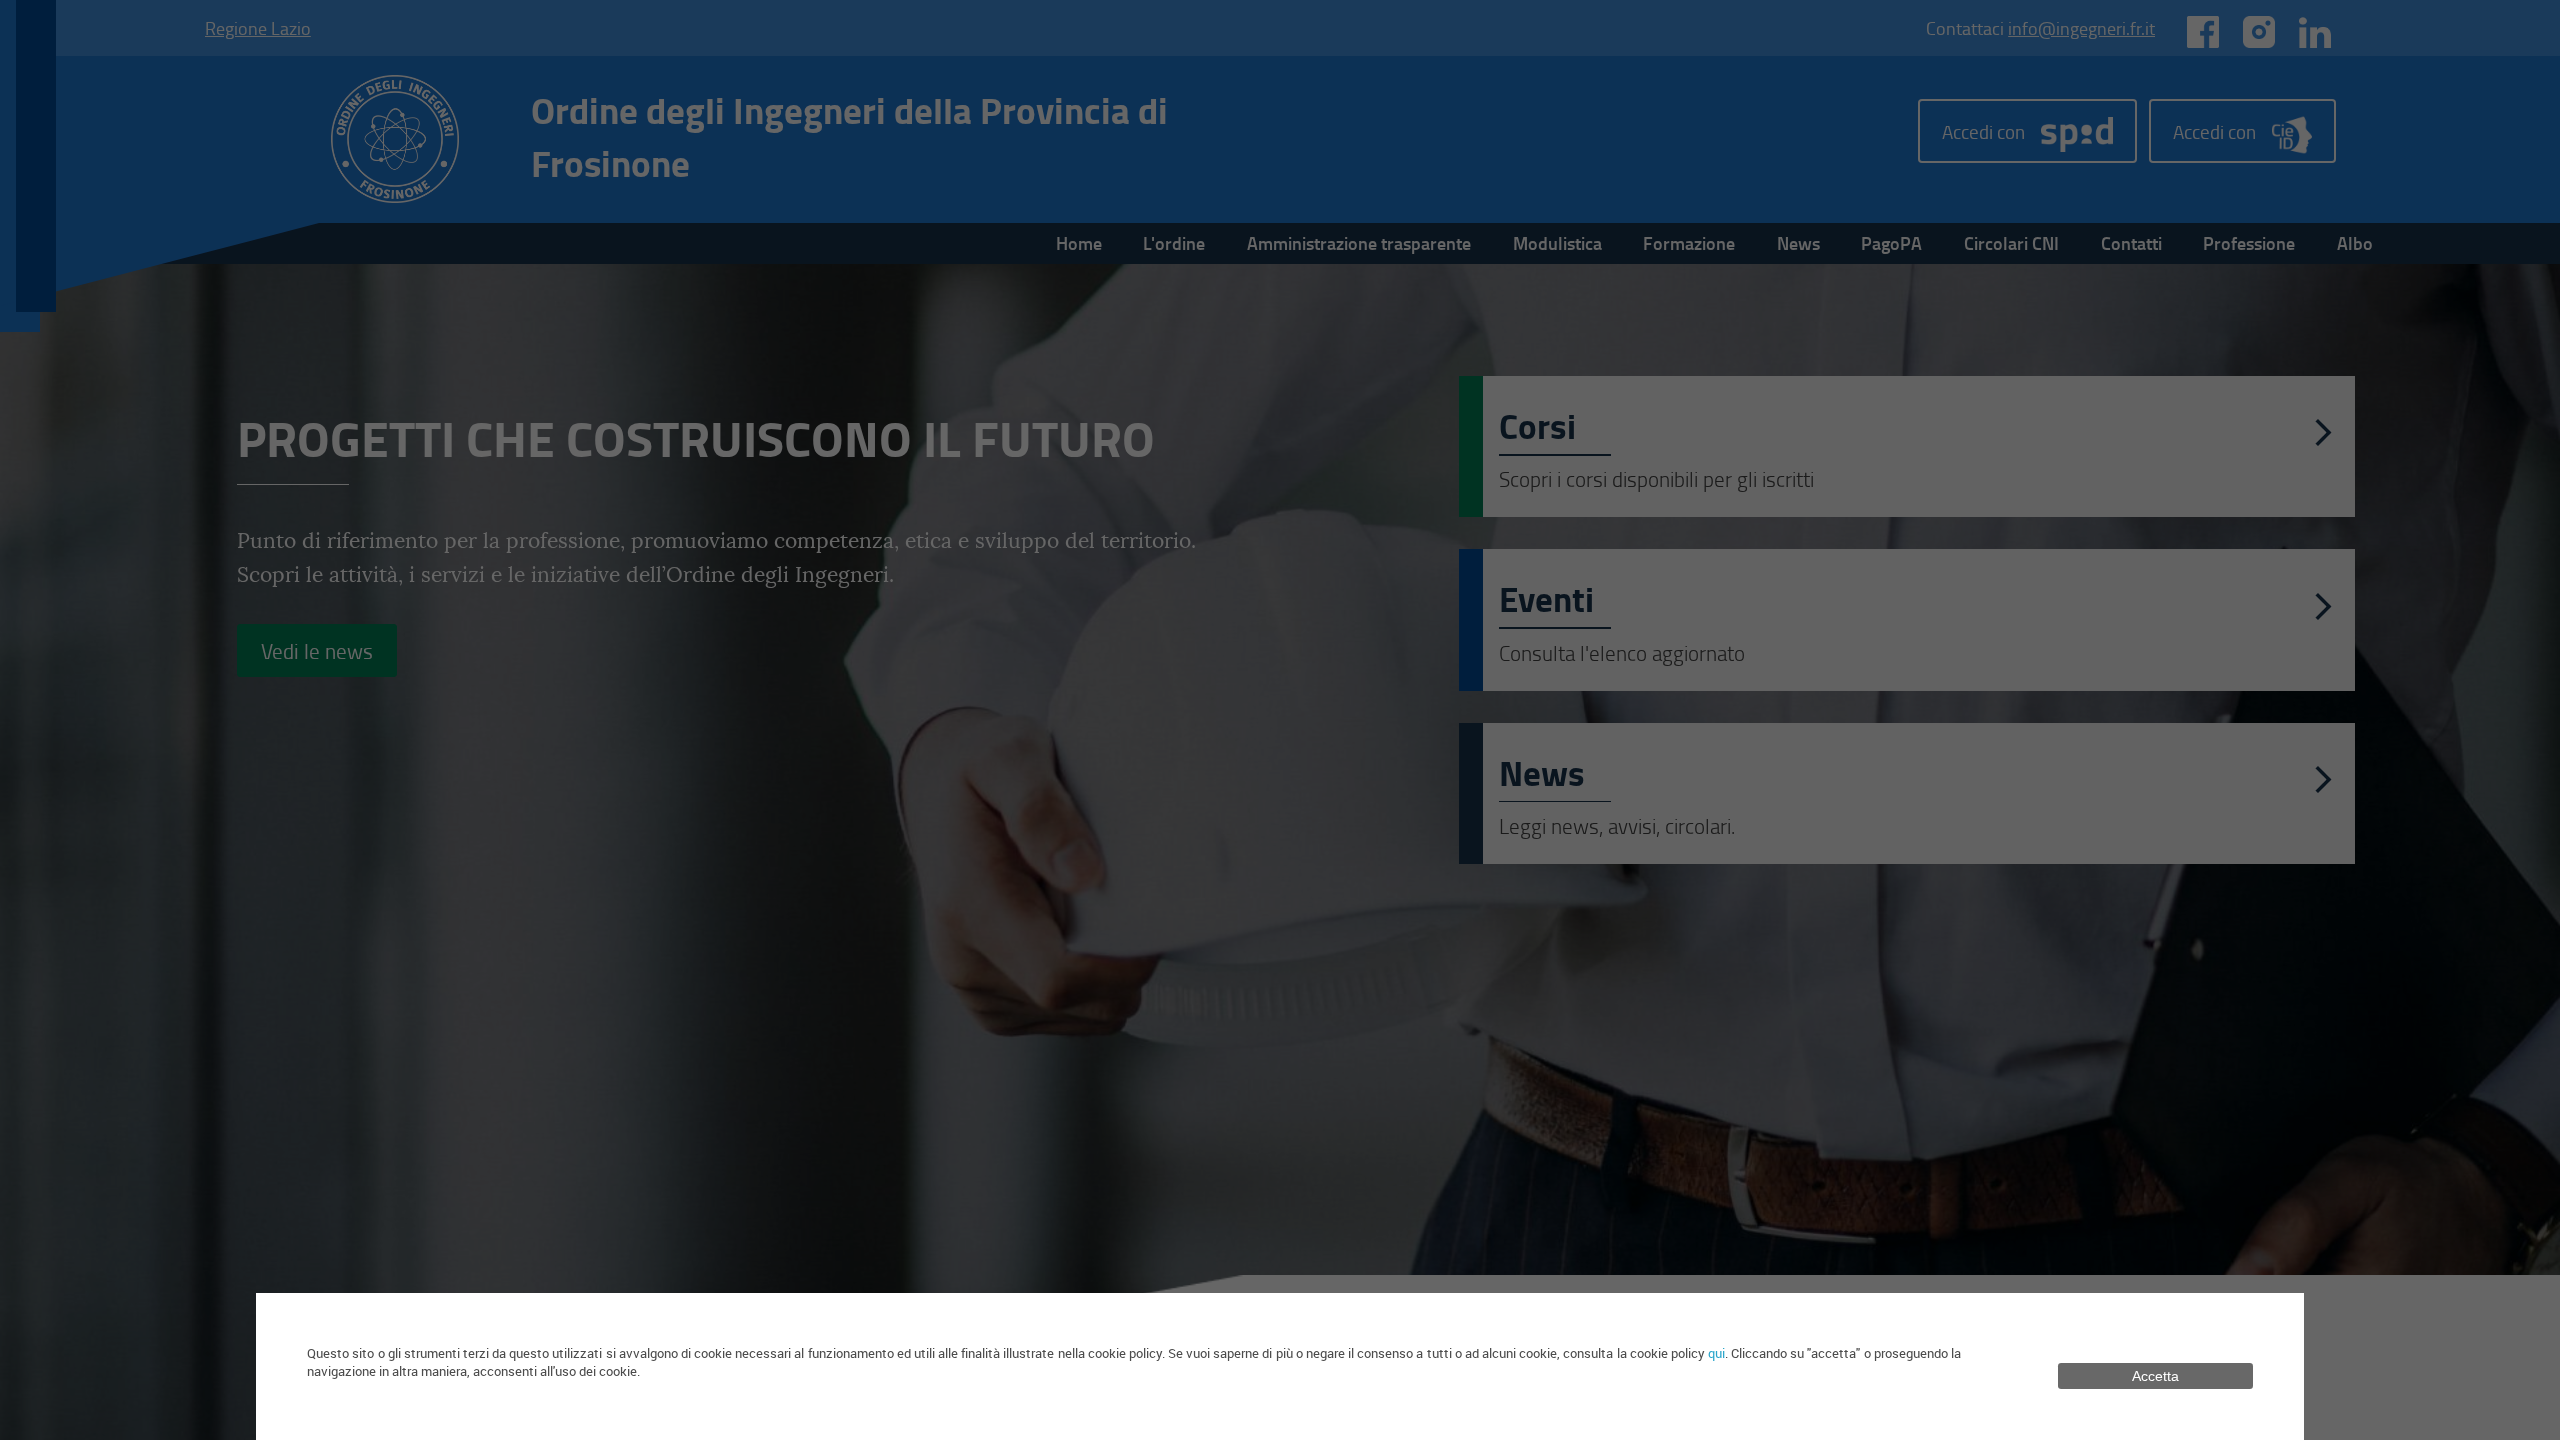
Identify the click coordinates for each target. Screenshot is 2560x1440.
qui (1716, 1353)
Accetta (2155, 1376)
